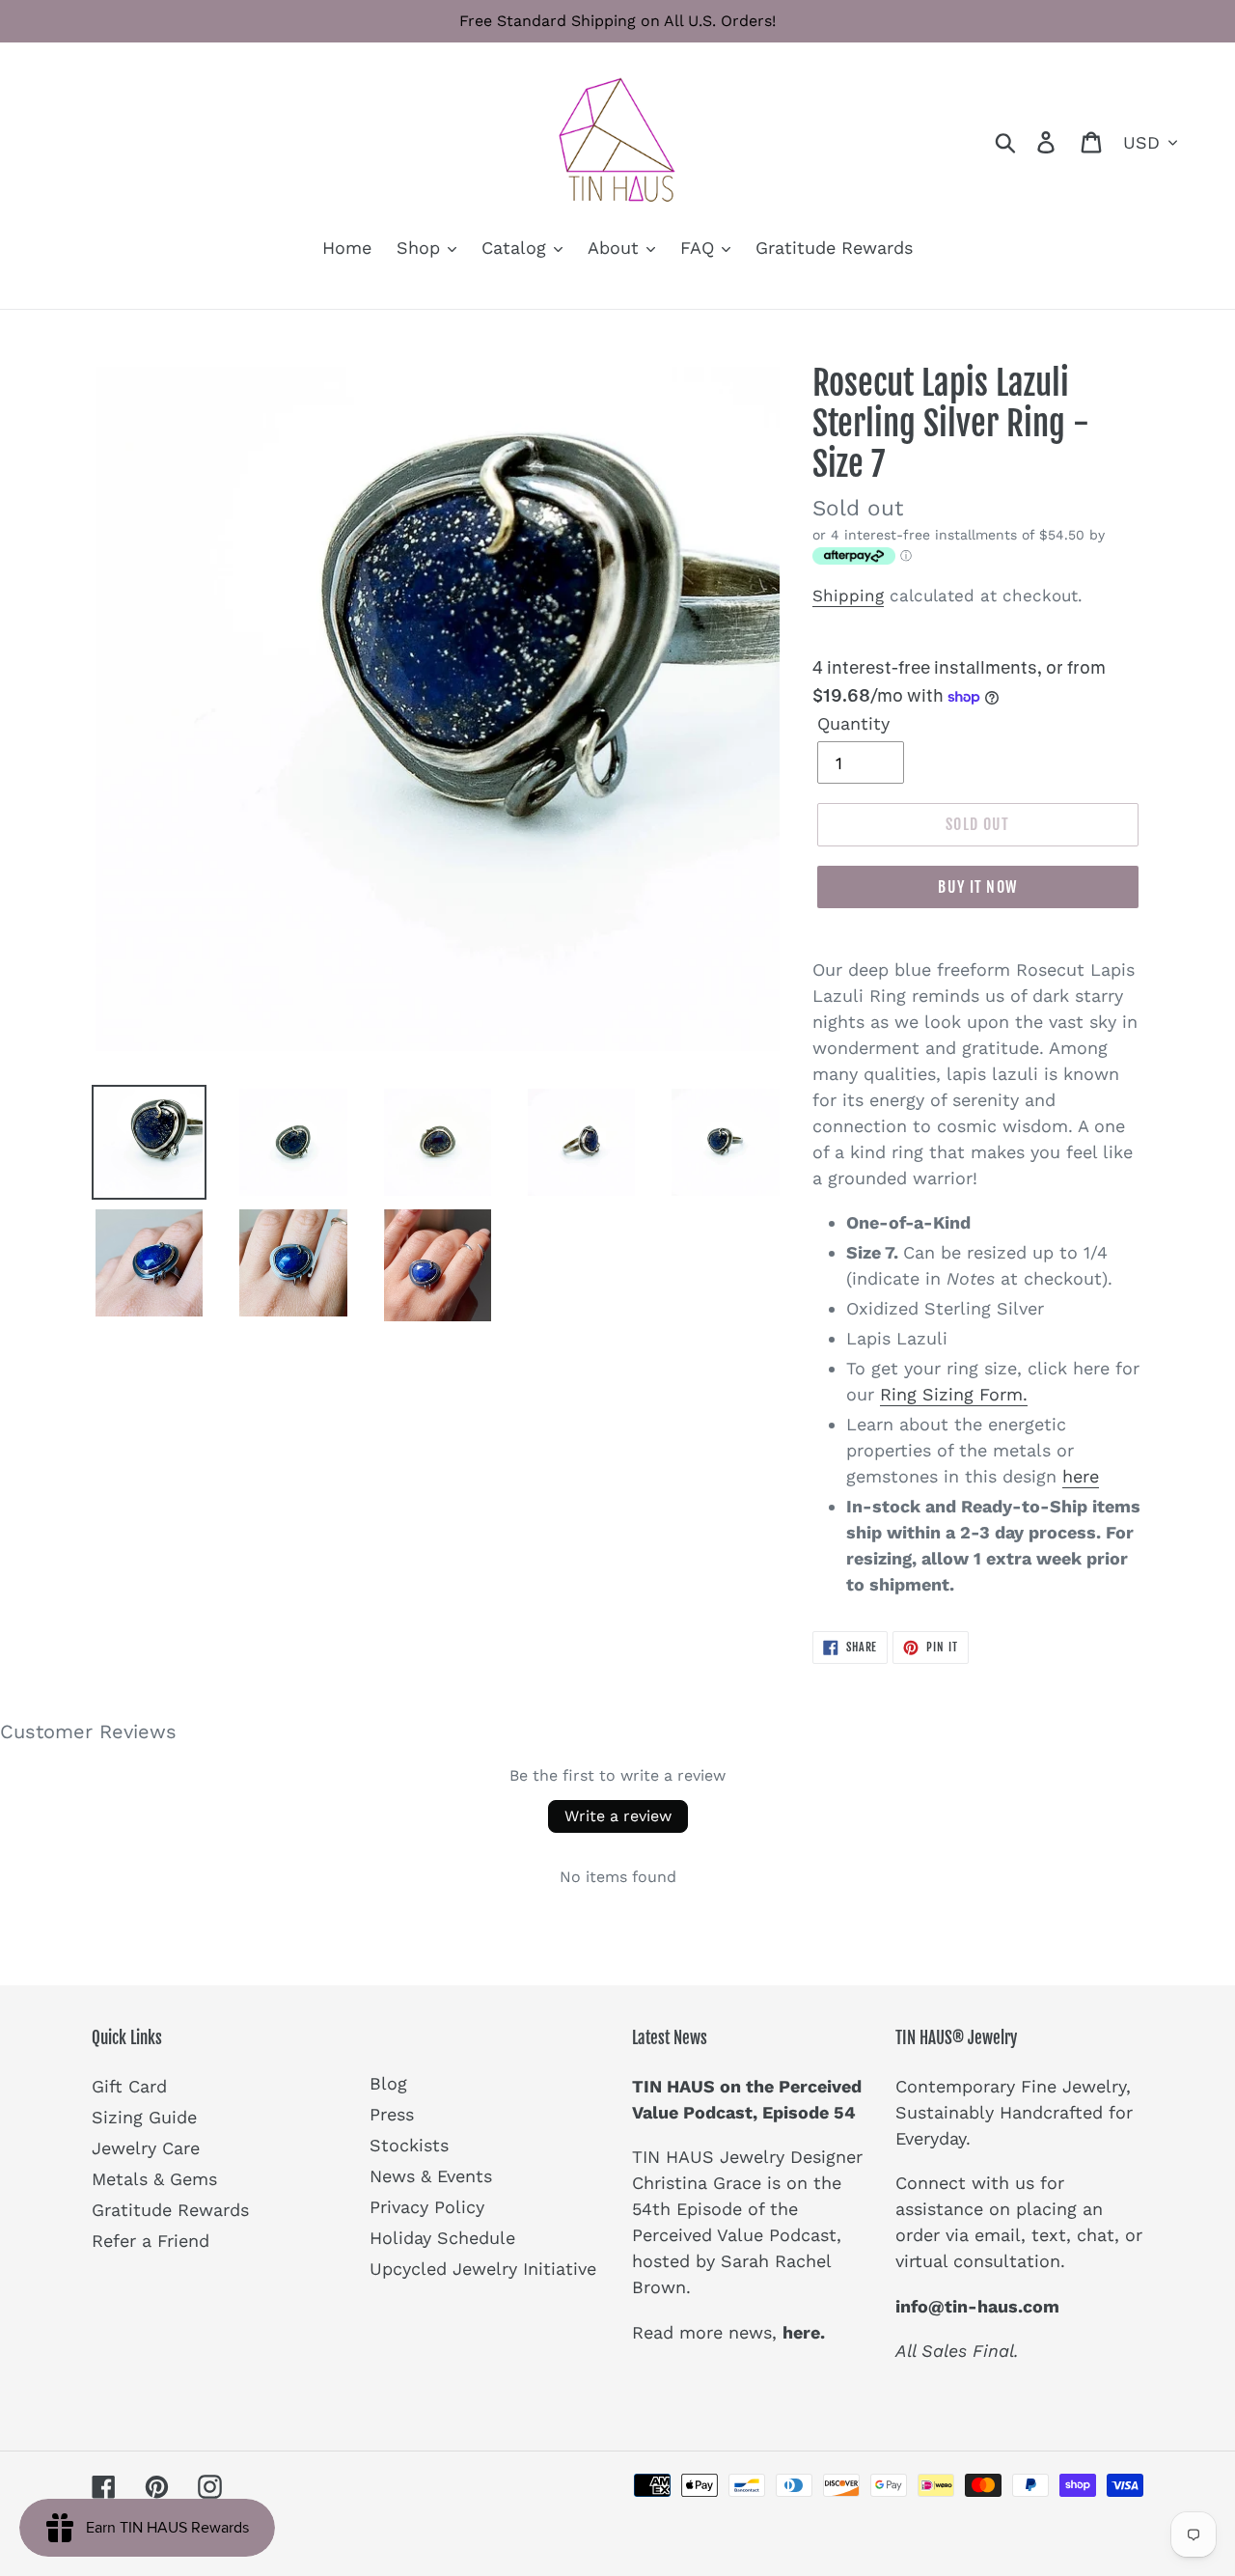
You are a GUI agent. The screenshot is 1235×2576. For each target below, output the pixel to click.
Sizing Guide (144, 2117)
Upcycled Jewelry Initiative (483, 2269)
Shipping (848, 596)
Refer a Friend (151, 2241)
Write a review (618, 1816)
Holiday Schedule (442, 2238)
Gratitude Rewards (170, 2210)
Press (392, 2114)
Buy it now (977, 887)
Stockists (409, 2145)
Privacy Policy (427, 2207)
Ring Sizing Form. (954, 1394)
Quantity (853, 723)
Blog (388, 2083)
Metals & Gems (154, 2179)
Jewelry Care (146, 2148)
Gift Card (129, 2086)
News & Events (431, 2176)
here (1081, 1476)
